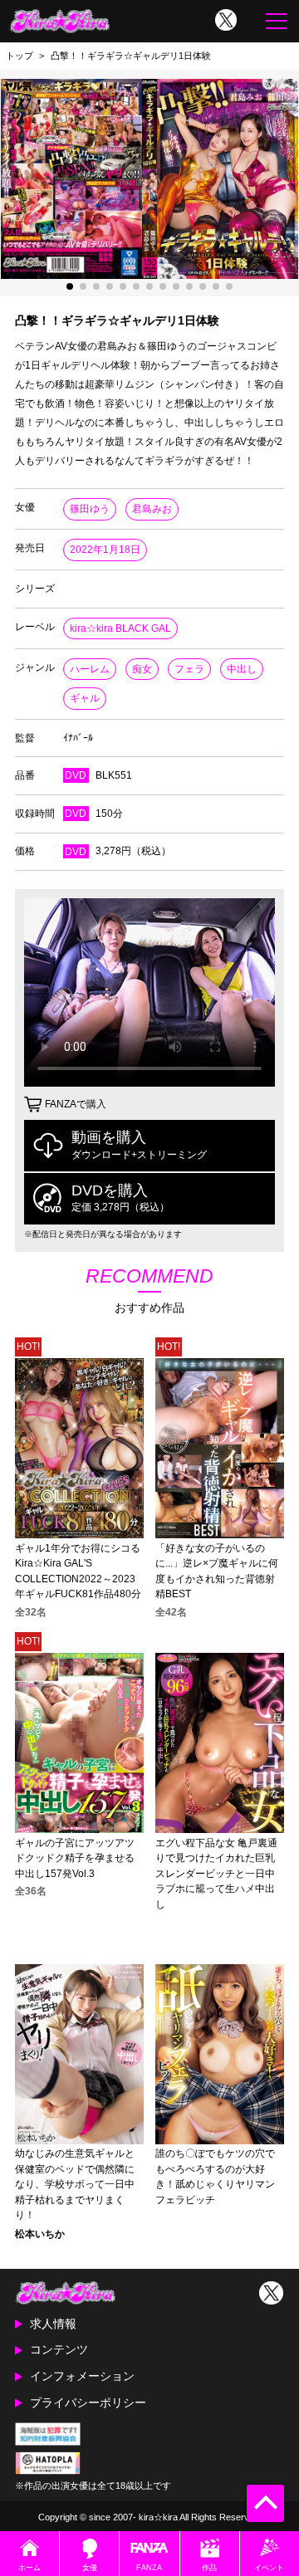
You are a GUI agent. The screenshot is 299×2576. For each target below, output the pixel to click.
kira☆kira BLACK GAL (120, 628)
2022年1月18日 (105, 550)
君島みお (152, 509)
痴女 (142, 669)
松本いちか (40, 2234)
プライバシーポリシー (88, 2402)
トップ (20, 56)
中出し (242, 669)
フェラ (189, 669)
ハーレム (90, 669)
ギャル (85, 698)
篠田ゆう (90, 509)
